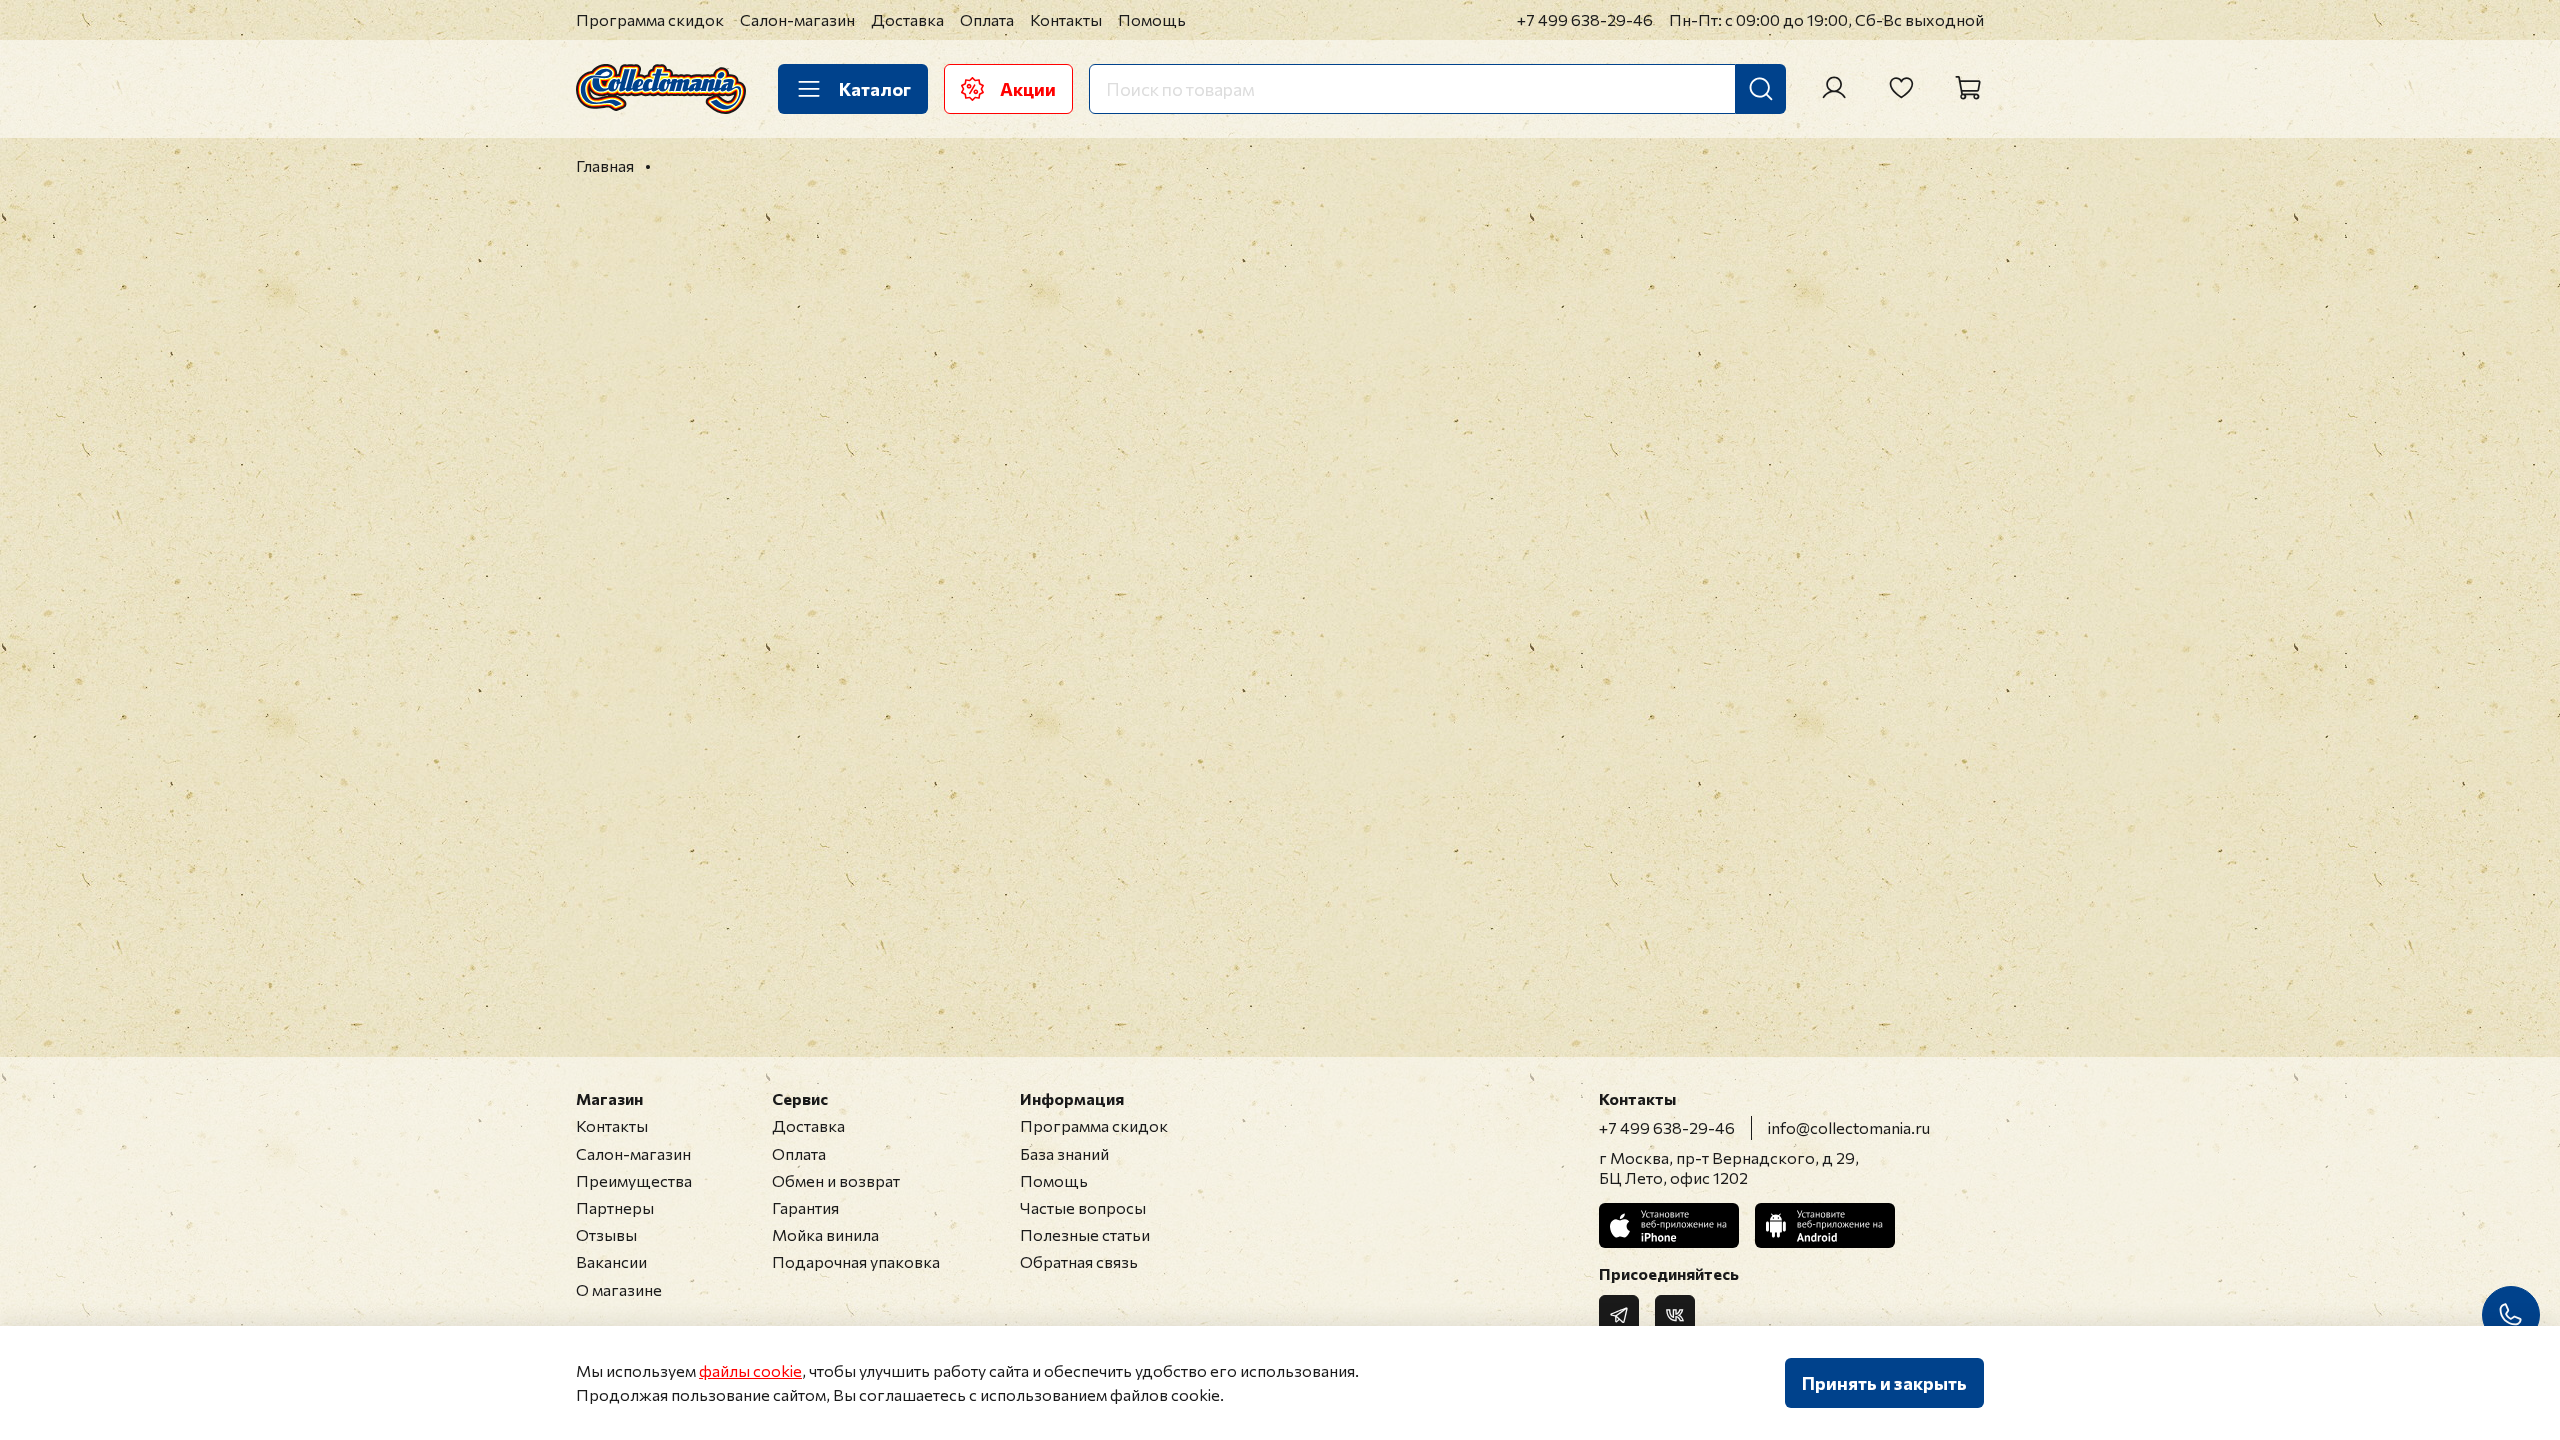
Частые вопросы (1083, 1207)
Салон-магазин (797, 19)
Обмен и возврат (836, 1180)
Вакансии (611, 1261)
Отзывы (606, 1234)
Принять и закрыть (1884, 1383)
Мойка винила (825, 1234)
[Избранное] (1901, 88)
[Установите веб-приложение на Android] (1825, 1225)
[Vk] (1675, 1315)
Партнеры (615, 1207)
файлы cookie (750, 1370)
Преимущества (634, 1180)
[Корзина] (1968, 88)
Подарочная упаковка (856, 1261)
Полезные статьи (1085, 1234)
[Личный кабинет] (1834, 88)
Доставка (907, 19)
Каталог (875, 89)
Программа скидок (650, 19)
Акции (1028, 89)
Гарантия (805, 1207)
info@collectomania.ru (1849, 1127)
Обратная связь (1079, 1261)
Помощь (1152, 19)
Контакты (1066, 19)
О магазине (619, 1289)
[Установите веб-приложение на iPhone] (1669, 1225)
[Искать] (1761, 89)
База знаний (1064, 1153)
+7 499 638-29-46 (1585, 19)
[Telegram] (1619, 1315)
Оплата (987, 19)
